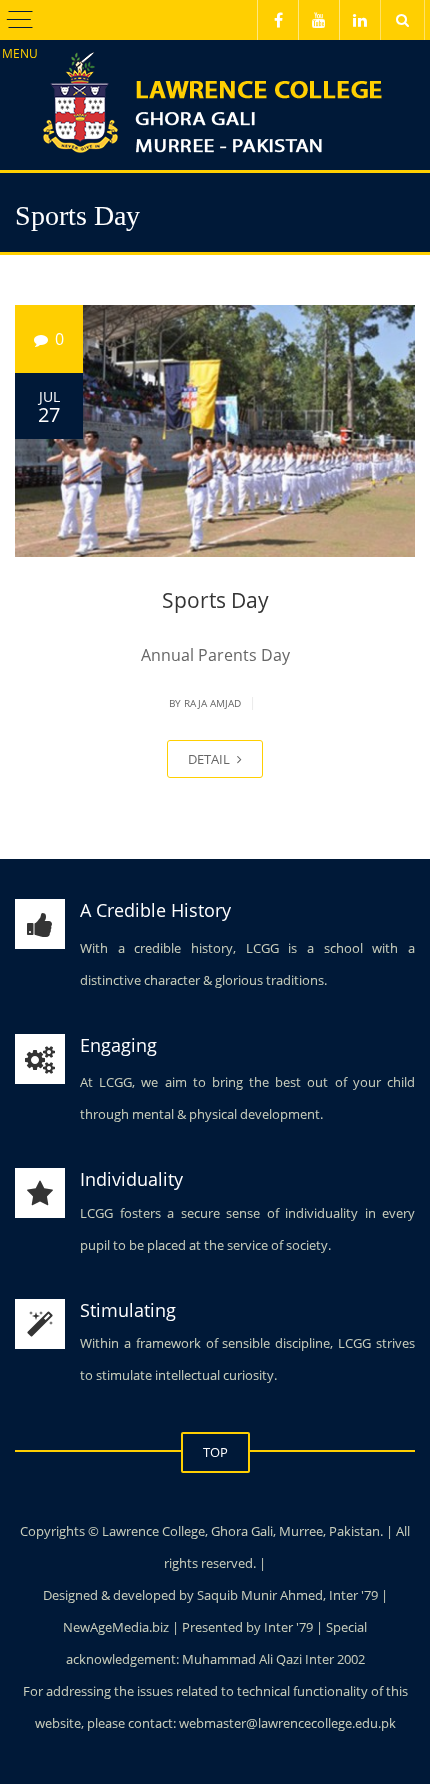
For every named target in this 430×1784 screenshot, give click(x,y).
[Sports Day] (215, 431)
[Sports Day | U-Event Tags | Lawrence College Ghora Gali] (215, 90)
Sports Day (215, 600)
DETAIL (210, 759)
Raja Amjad (212, 703)
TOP (215, 1452)
